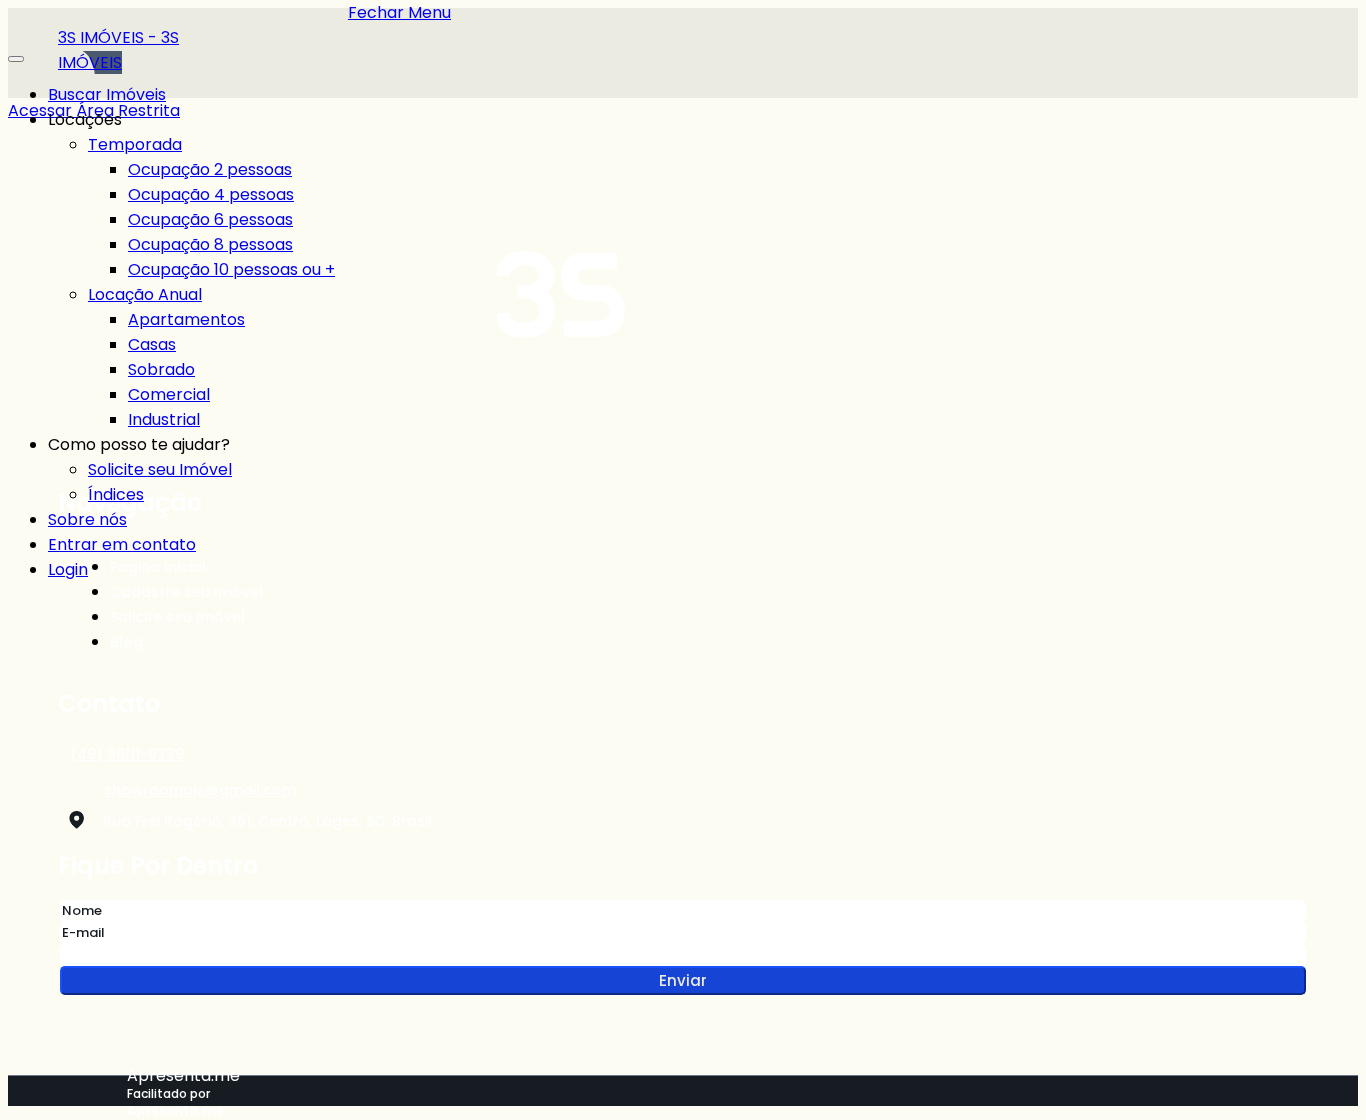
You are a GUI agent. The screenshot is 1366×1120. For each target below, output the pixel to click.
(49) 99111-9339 (127, 754)
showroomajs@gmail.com (200, 790)
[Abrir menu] (16, 53)
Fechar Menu (399, 12)
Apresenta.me (183, 1075)
